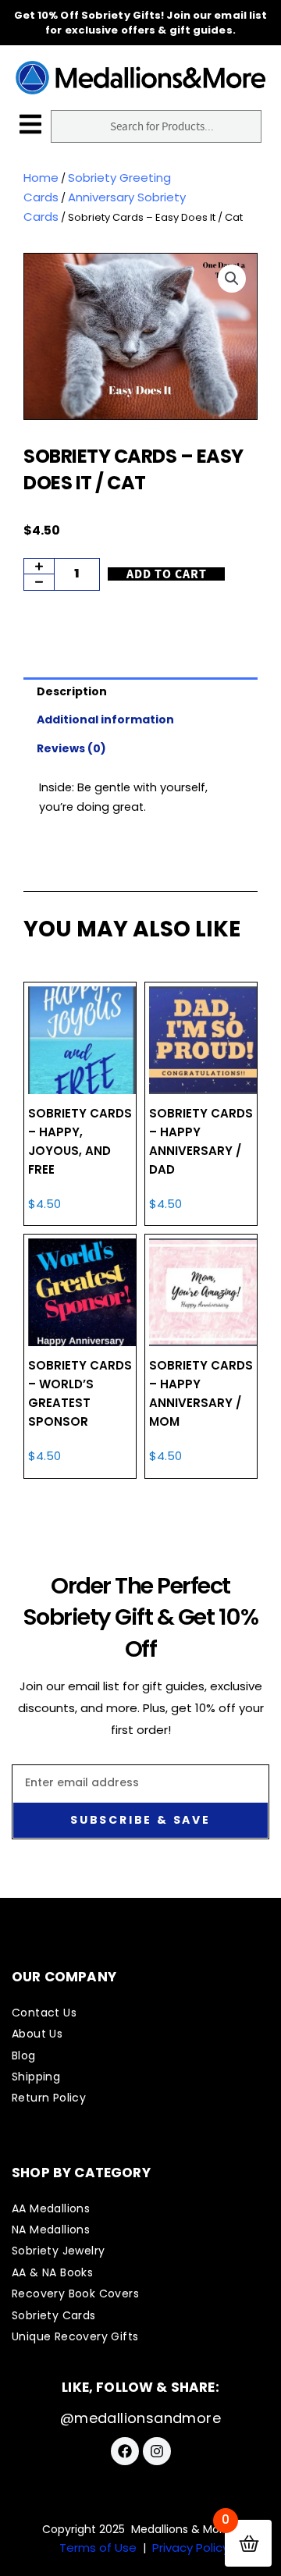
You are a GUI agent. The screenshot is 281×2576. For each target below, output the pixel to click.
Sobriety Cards (54, 2315)
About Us (37, 2034)
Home (41, 178)
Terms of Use (98, 2548)
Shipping (36, 2077)
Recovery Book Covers (75, 2294)
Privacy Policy (190, 2548)
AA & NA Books (52, 2272)
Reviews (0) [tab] (71, 748)
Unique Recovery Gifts (75, 2336)
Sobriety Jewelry (58, 2251)
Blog (24, 2055)
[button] (232, 279)
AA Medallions (51, 2208)
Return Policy (49, 2098)
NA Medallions (51, 2230)
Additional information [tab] (105, 720)
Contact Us (44, 2013)
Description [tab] (72, 691)
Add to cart (167, 574)
